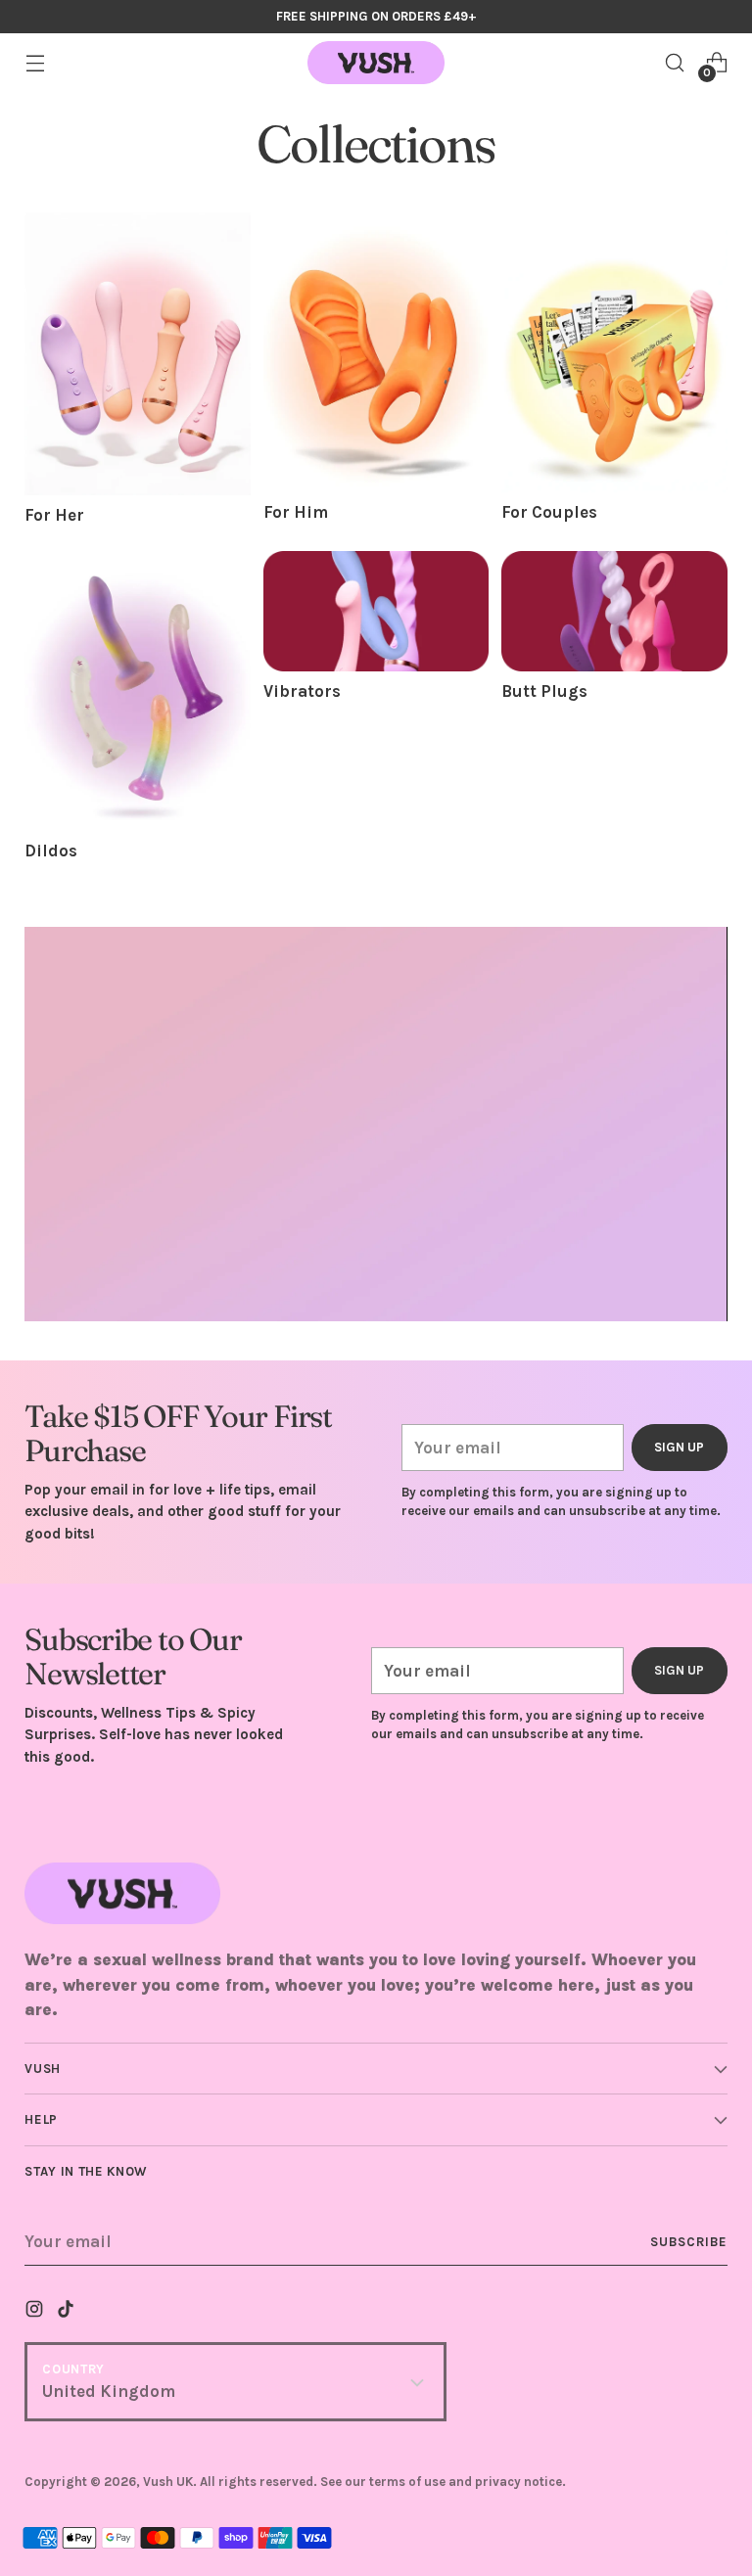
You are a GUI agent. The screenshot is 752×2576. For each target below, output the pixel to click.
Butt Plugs (544, 691)
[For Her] (137, 354)
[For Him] (376, 352)
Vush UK (168, 2482)
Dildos (51, 851)
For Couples (549, 512)
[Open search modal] (675, 63)
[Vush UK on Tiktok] (68, 2312)
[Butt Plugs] (614, 611)
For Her (54, 515)
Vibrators (302, 691)
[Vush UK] (376, 63)
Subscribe (689, 2242)
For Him (296, 512)
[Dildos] (137, 691)
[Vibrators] (376, 611)
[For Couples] (614, 352)
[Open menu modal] (35, 63)
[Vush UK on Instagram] (36, 2312)
